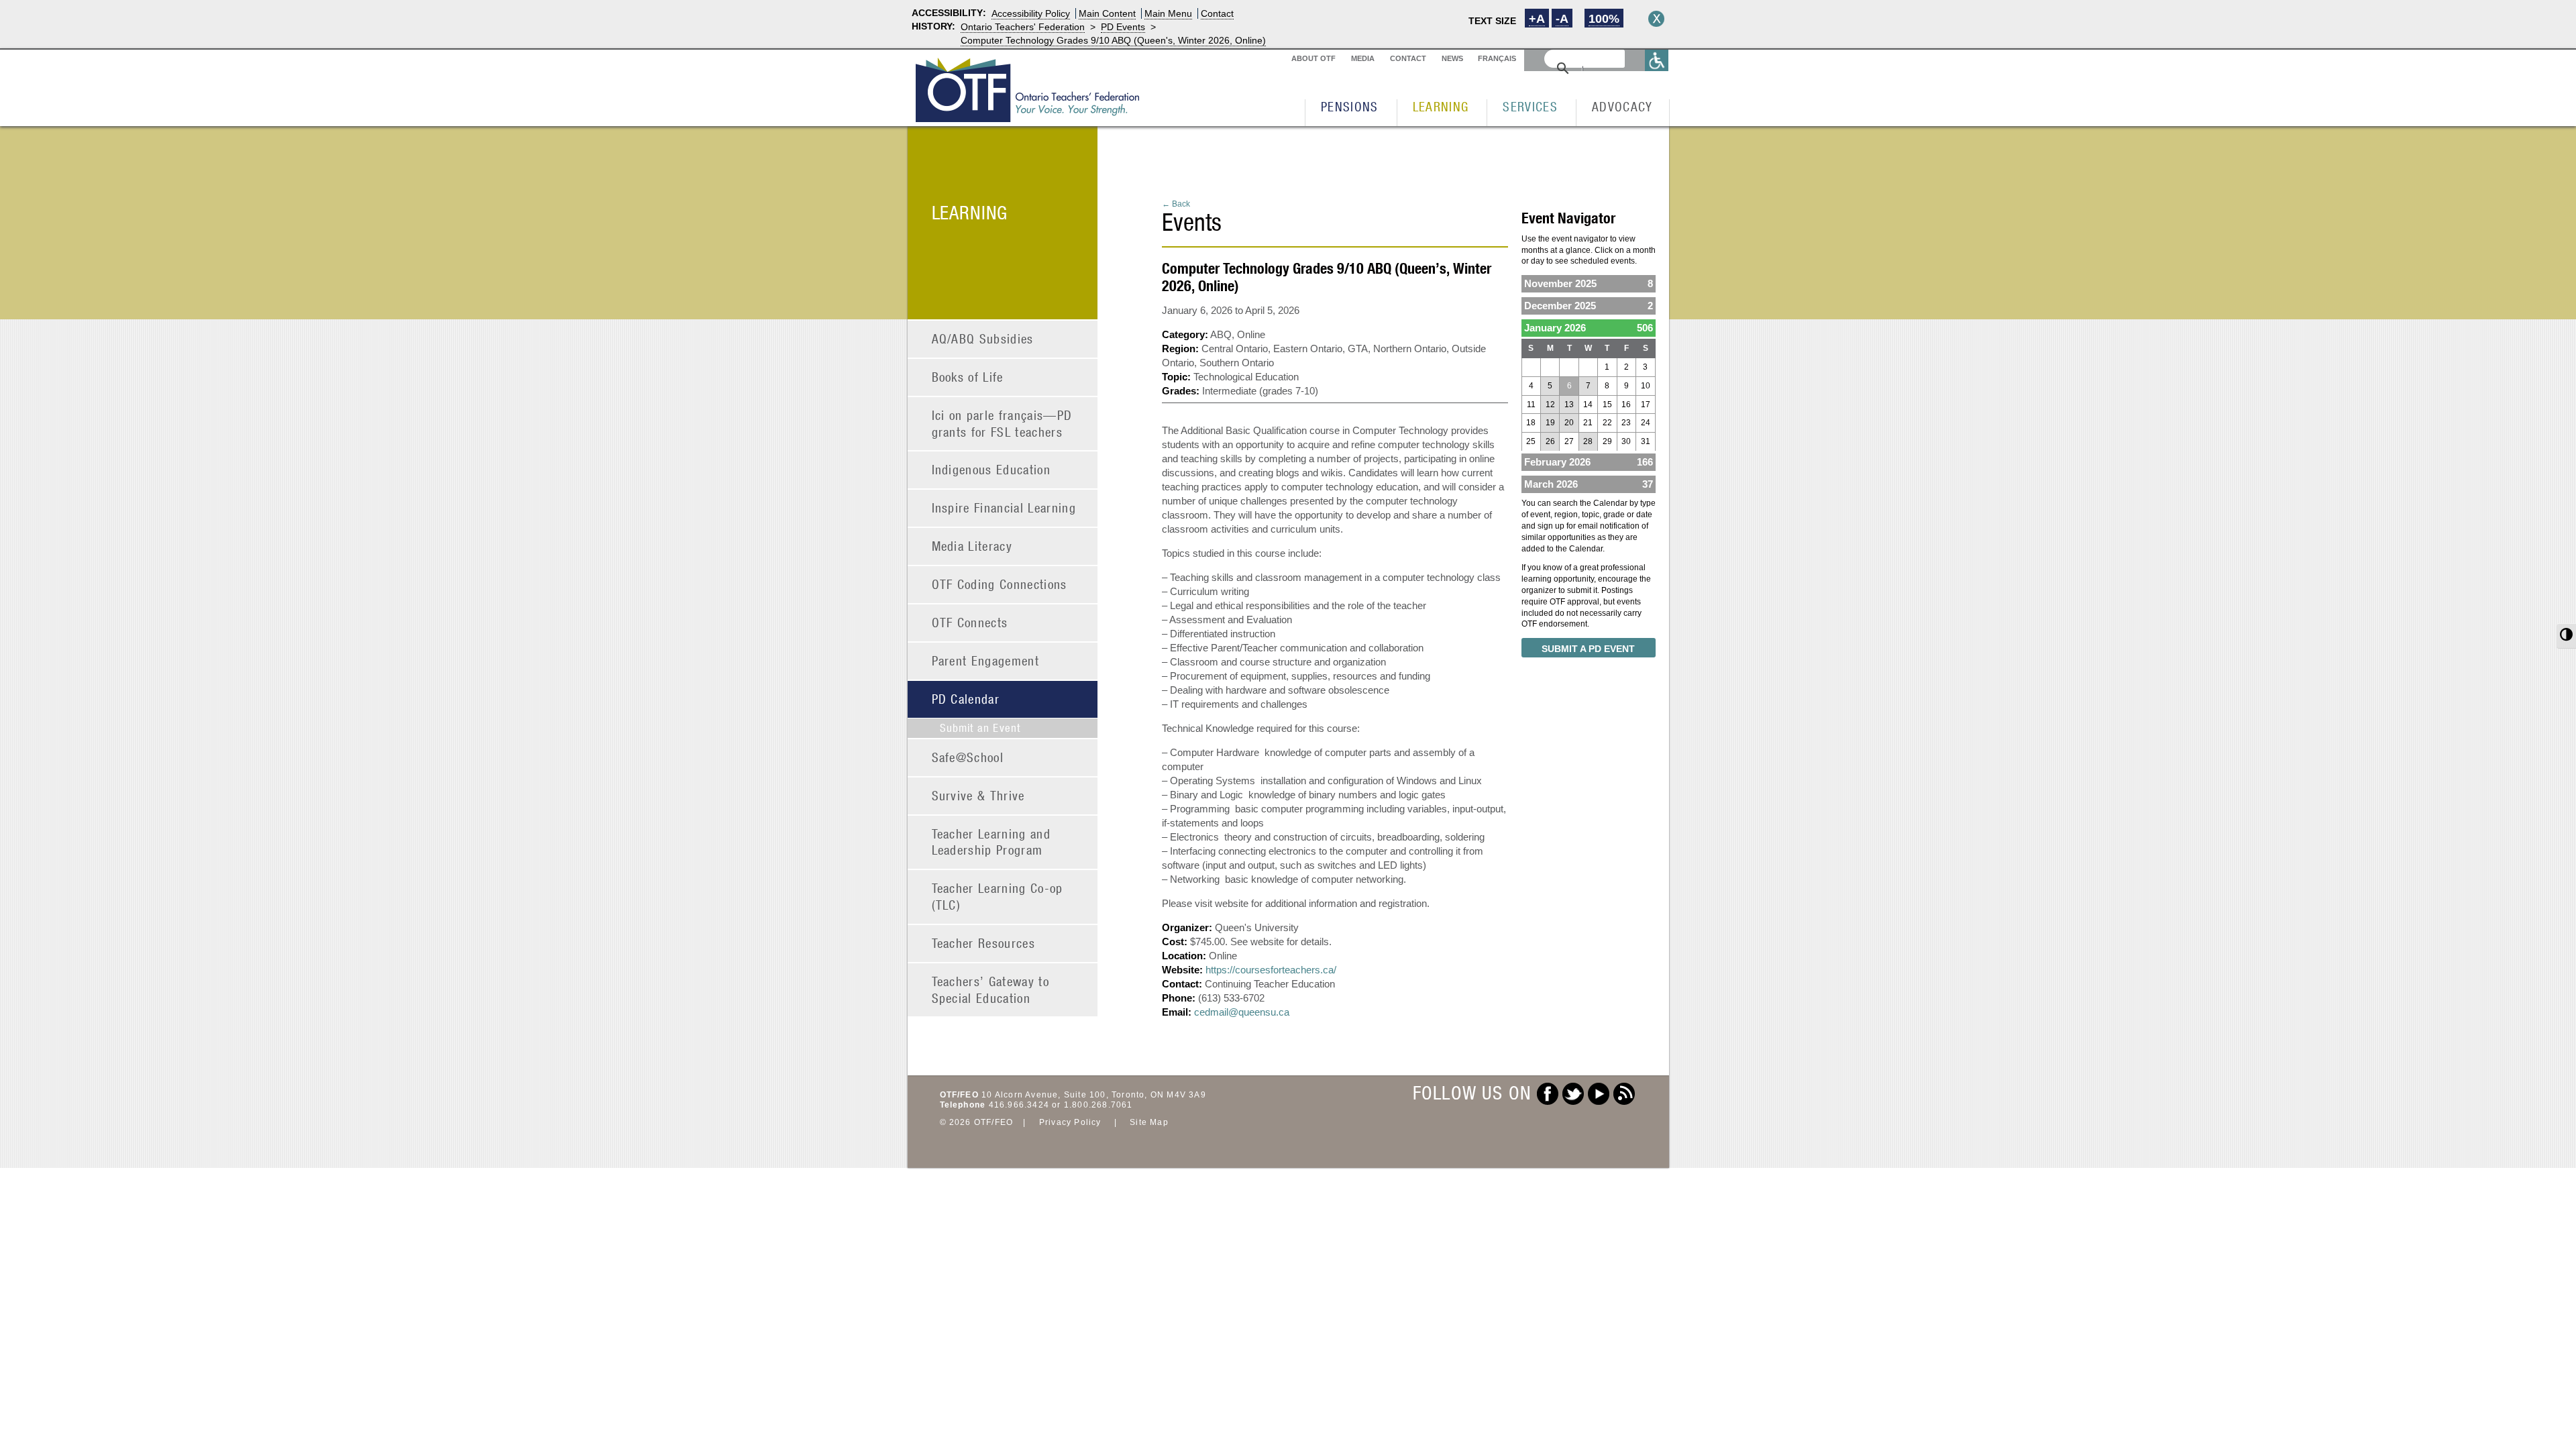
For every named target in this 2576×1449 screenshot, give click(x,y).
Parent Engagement (986, 660)
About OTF (1313, 58)
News (1452, 58)
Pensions (1350, 106)
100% (1604, 19)
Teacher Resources (984, 943)
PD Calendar (966, 699)
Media (1363, 58)
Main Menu (1168, 13)
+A (1537, 19)
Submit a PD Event (1588, 649)
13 (1569, 405)
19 (1550, 423)
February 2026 (1589, 462)
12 (1550, 405)
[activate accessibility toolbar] (1657, 60)
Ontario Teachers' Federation (1023, 27)
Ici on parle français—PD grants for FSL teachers (1002, 423)
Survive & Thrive (978, 795)
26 (1550, 441)
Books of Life (968, 377)
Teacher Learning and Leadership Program (991, 842)
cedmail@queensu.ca (1242, 1012)
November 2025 (1589, 283)
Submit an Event (980, 728)
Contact (1217, 13)
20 (1569, 423)
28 (1588, 441)
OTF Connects (970, 622)
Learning (1441, 106)
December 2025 (1589, 306)
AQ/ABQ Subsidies (983, 338)
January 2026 (1589, 328)
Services (1530, 106)
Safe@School (968, 757)
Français (1497, 58)
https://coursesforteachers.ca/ (1271, 970)
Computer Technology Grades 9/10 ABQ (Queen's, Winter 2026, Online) (1113, 40)
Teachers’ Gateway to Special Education (991, 989)
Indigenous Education (991, 469)
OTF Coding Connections (1000, 584)
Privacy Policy (1070, 1122)
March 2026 (1589, 484)
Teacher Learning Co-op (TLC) (998, 896)
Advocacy (1622, 106)
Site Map (1149, 1122)
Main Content (1107, 13)
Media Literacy (972, 546)
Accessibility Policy (1031, 13)
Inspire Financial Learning (1004, 507)
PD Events (1123, 27)
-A (1562, 19)
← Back (1176, 204)
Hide (1656, 19)
